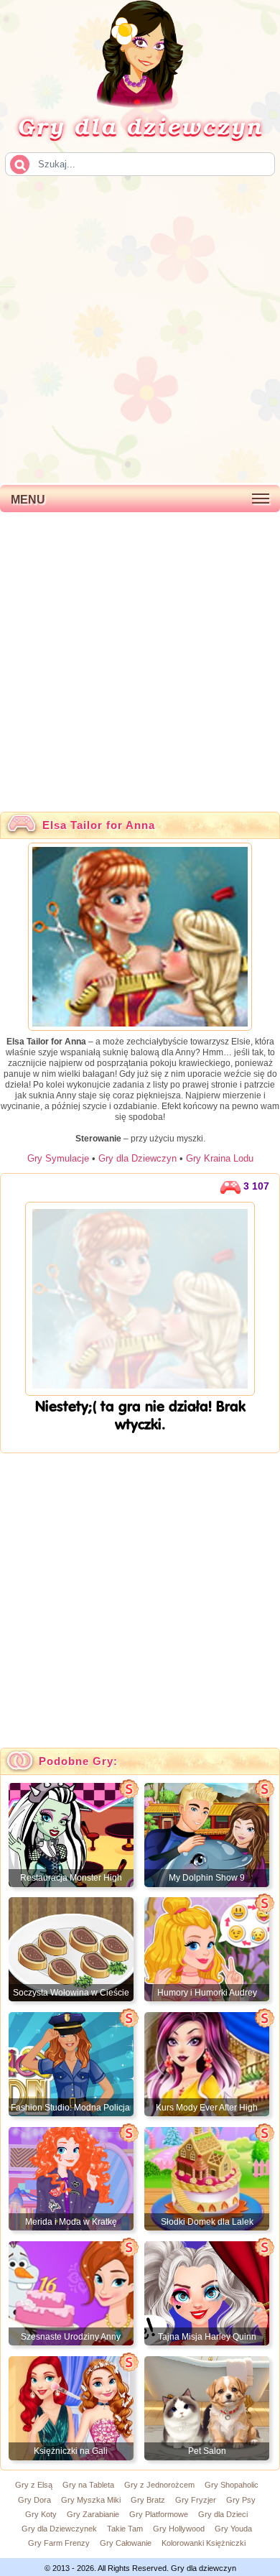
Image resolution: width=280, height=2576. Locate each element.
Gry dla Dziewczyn (137, 1158)
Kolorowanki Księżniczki (204, 2543)
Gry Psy (241, 2500)
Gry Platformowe (159, 2514)
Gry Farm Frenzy (59, 2543)
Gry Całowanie (126, 2543)
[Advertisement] (140, 328)
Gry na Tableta (88, 2485)
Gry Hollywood (179, 2529)
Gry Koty (41, 2514)
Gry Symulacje (58, 1158)
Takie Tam (125, 2529)
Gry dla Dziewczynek (59, 2529)
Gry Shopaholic (232, 2485)
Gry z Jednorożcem (159, 2485)
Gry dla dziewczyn (140, 126)
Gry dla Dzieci (223, 2514)
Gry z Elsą (34, 2485)
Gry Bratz (148, 2500)
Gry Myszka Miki (91, 2500)
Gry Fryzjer (196, 2500)
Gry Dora (34, 2500)
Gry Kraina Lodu (220, 1158)
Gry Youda (233, 2529)
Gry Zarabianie (93, 2514)
